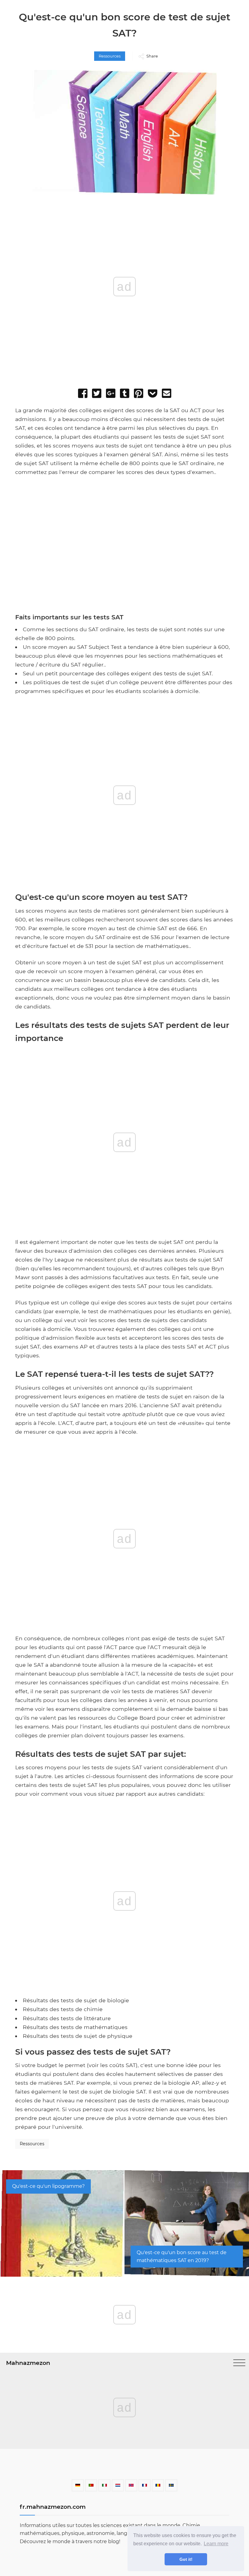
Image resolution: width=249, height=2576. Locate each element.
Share (152, 56)
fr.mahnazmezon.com (53, 2507)
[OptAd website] (213, 609)
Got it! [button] (186, 2559)
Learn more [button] (216, 2544)
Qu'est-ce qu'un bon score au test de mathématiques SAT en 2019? (182, 2256)
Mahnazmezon (28, 2363)
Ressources (110, 56)
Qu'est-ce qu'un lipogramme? (48, 2186)
